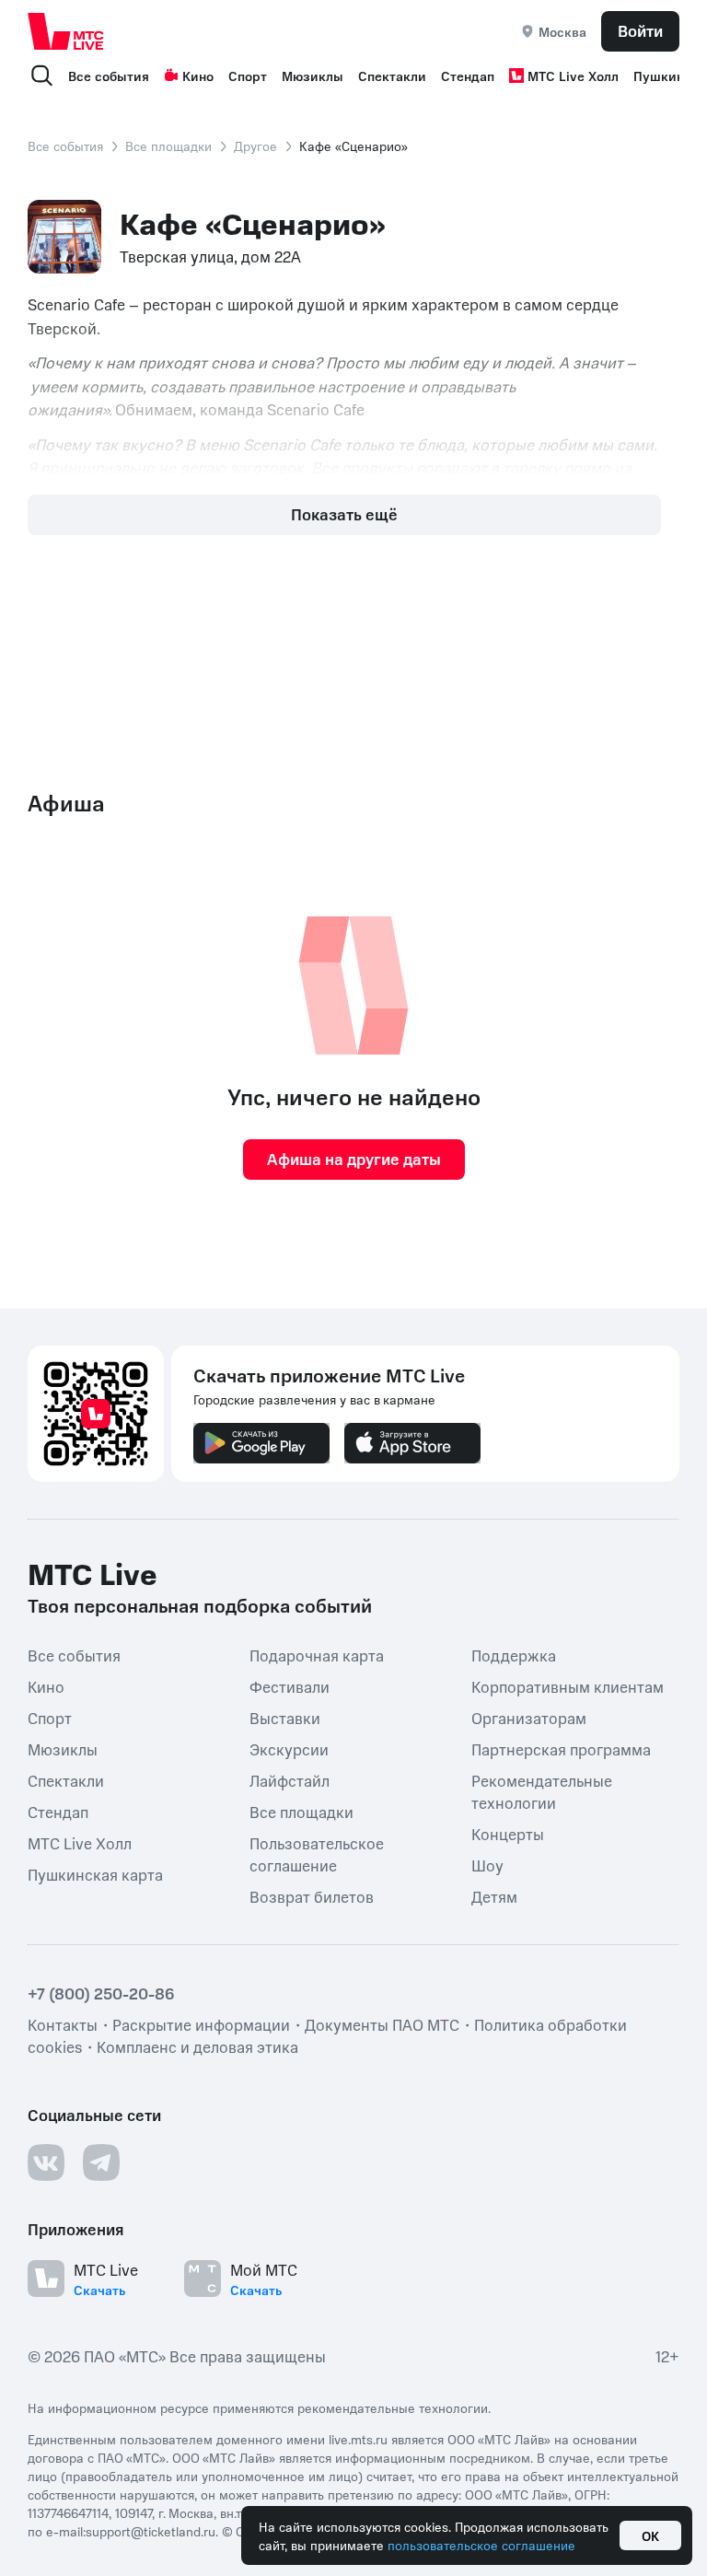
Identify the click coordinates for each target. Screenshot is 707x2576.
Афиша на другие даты (354, 1159)
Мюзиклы (313, 76)
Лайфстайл (290, 1779)
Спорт (248, 76)
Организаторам (529, 1717)
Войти (640, 30)
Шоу (487, 1864)
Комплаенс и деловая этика (197, 2046)
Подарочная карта (317, 1654)
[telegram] (101, 2162)
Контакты (63, 2023)
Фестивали (290, 1685)
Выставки (285, 1717)
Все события (109, 76)
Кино (198, 76)
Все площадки (168, 146)
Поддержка (514, 1654)
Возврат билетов (312, 1895)
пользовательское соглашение (481, 2545)
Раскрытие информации (201, 2023)
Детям (494, 1895)
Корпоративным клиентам (568, 1685)
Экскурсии (289, 1748)
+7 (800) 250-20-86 (101, 1992)
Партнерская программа (561, 1748)
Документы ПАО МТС (382, 2023)
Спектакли (392, 76)
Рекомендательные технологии (542, 1790)
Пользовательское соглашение (317, 1853)
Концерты (508, 1833)
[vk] (46, 2162)
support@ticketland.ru (151, 2530)
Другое (255, 146)
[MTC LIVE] (66, 31)
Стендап (468, 76)
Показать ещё (344, 514)
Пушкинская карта (95, 1873)
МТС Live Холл (573, 76)
